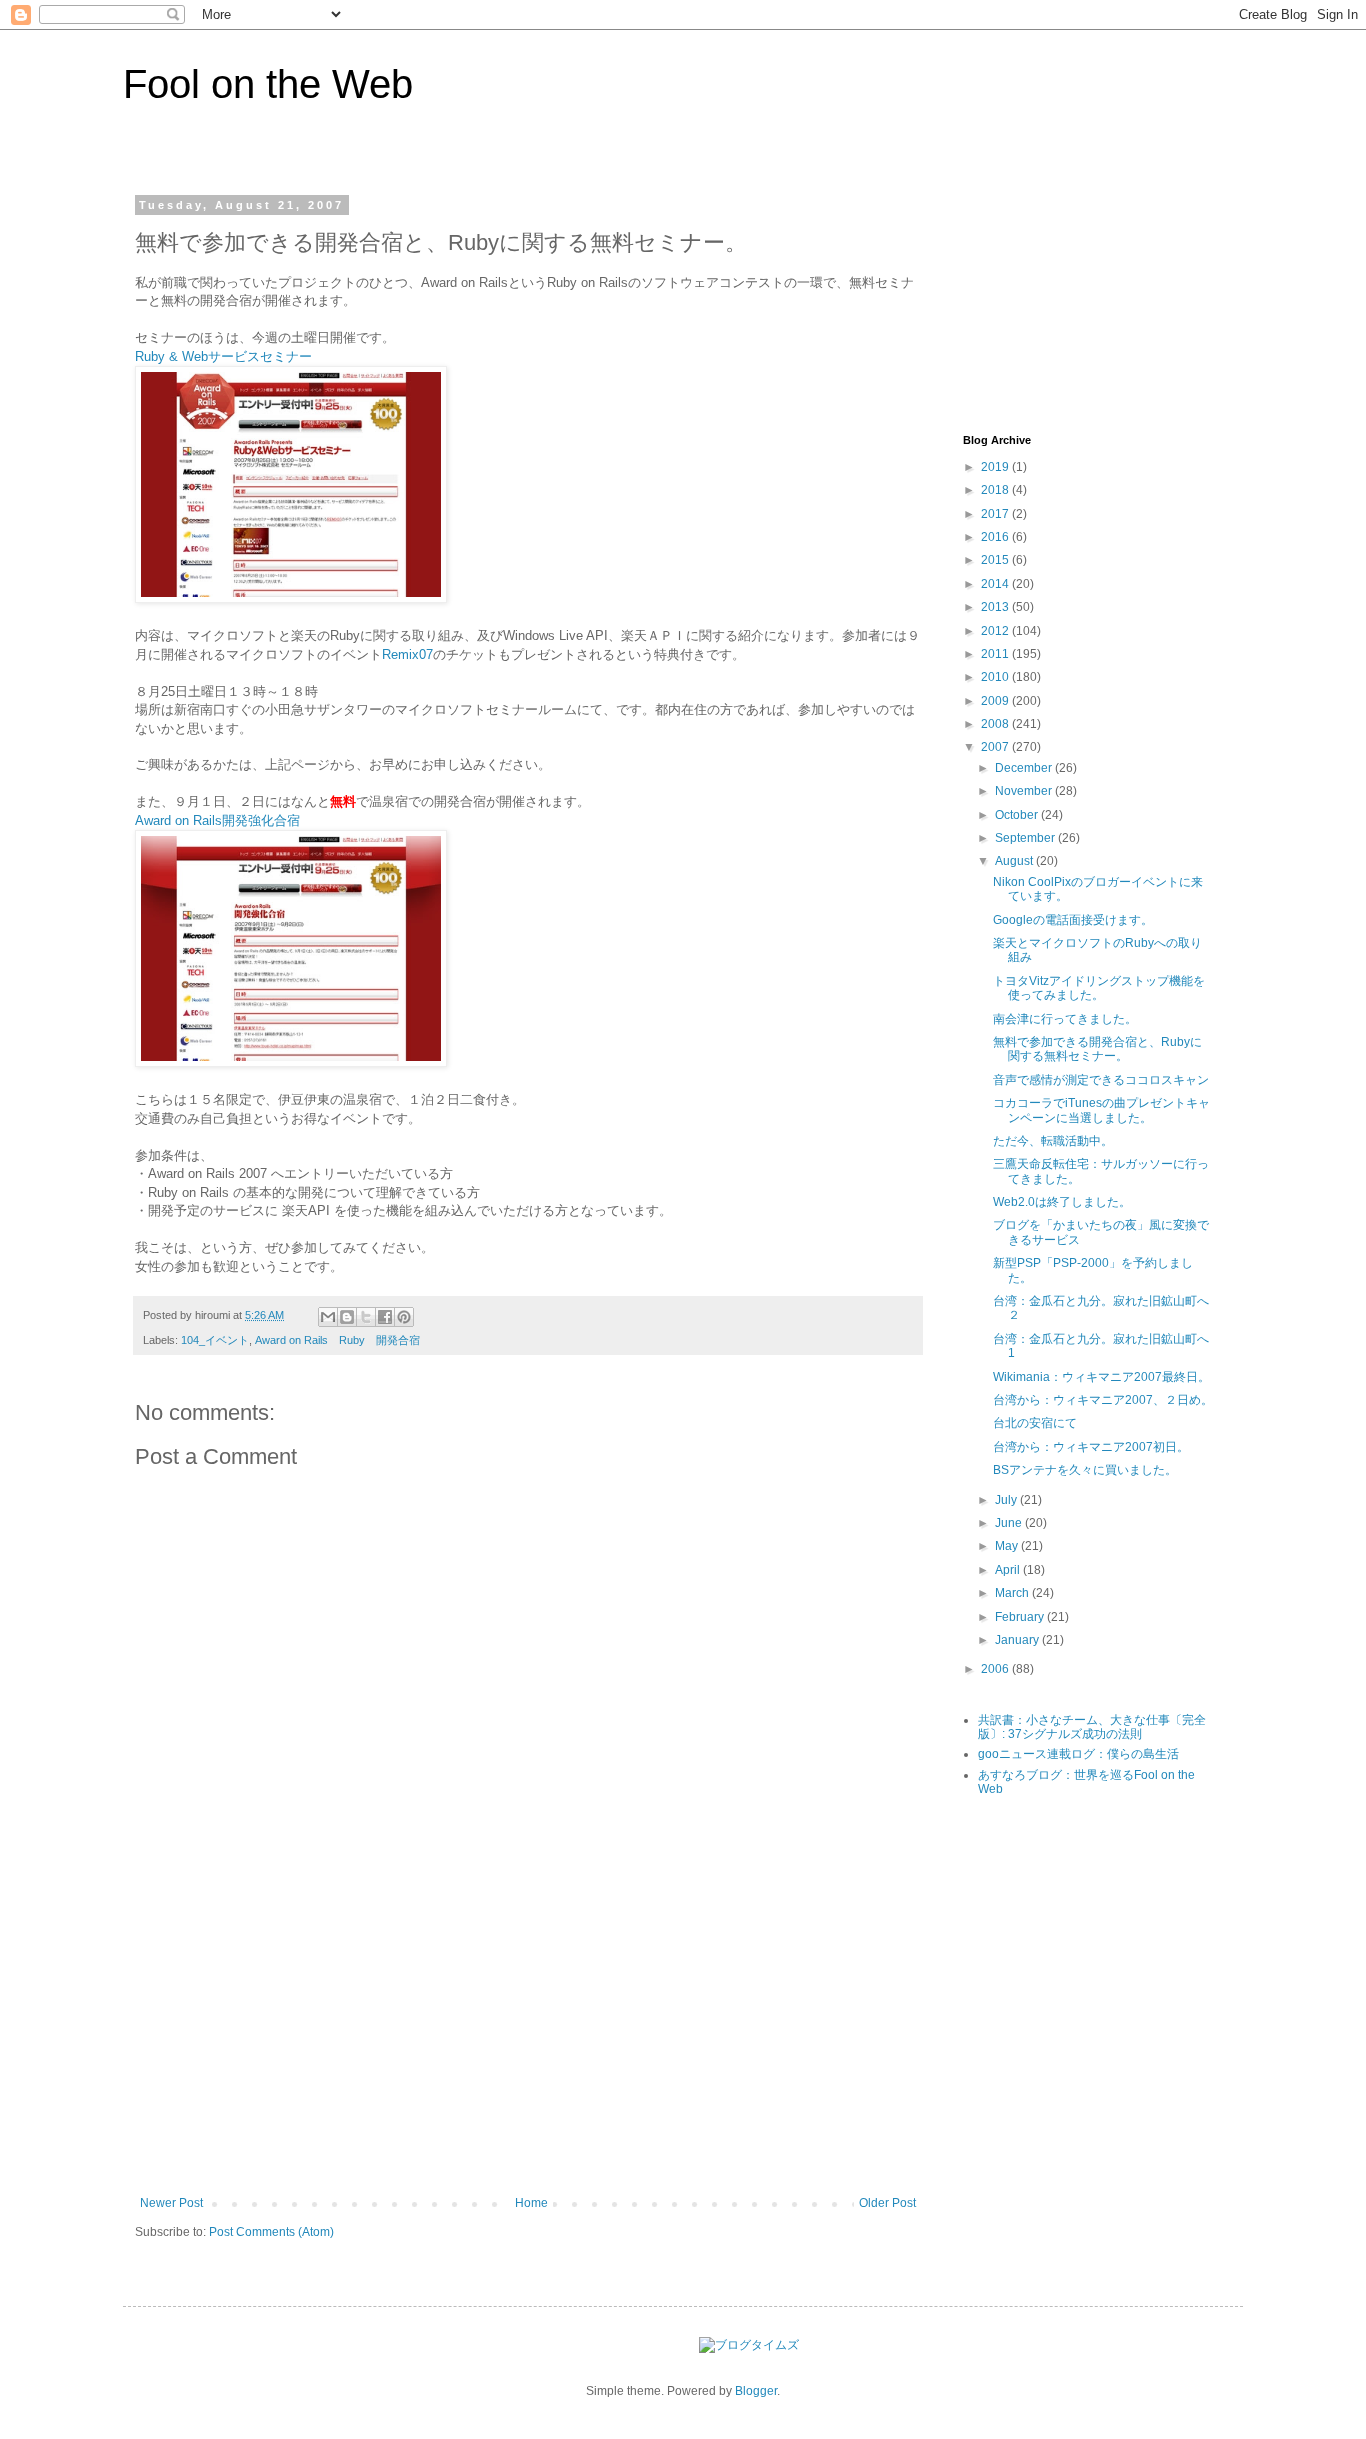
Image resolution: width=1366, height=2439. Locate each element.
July (1007, 1500)
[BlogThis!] (347, 1317)
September (1026, 838)
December (1025, 768)
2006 (996, 1669)
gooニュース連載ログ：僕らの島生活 (1078, 1754)
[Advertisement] (528, 2046)
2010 (996, 677)
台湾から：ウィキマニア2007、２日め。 (1103, 1400)
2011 (996, 654)
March (1013, 1593)
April (1009, 1570)
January (1018, 1640)
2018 (996, 490)
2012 (996, 631)
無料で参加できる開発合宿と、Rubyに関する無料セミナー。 (1097, 1049)
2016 (996, 537)
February (1021, 1617)
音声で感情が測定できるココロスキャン (1101, 1080)
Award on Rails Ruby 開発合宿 (337, 1340)
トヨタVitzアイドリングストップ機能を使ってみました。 (1099, 988)
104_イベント (215, 1340)
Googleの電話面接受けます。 (1073, 920)
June (1010, 1523)
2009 (996, 701)
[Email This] (328, 1317)
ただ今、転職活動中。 (1053, 1141)
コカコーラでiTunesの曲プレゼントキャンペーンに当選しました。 (1101, 1110)
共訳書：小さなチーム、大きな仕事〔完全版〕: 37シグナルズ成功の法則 (1092, 1727)
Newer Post (171, 2203)
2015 (996, 560)
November (1025, 791)
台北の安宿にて (1035, 1423)
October (1018, 815)
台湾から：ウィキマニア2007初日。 (1091, 1447)
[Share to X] (366, 1317)
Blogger (756, 2391)
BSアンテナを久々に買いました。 (1085, 1470)
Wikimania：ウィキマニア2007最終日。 (1101, 1377)
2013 (996, 607)
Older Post (887, 2203)
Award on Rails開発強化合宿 (217, 820)
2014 (996, 584)
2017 (996, 514)
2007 (996, 747)
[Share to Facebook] (385, 1317)
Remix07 (407, 654)
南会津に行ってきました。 (1065, 1019)
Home (531, 2203)
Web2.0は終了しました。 (1062, 1202)
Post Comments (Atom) (271, 2232)
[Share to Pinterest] (404, 1317)
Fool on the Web (268, 84)
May (1008, 1546)
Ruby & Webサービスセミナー (223, 356)
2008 (996, 724)
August (1015, 861)
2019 (996, 467)
